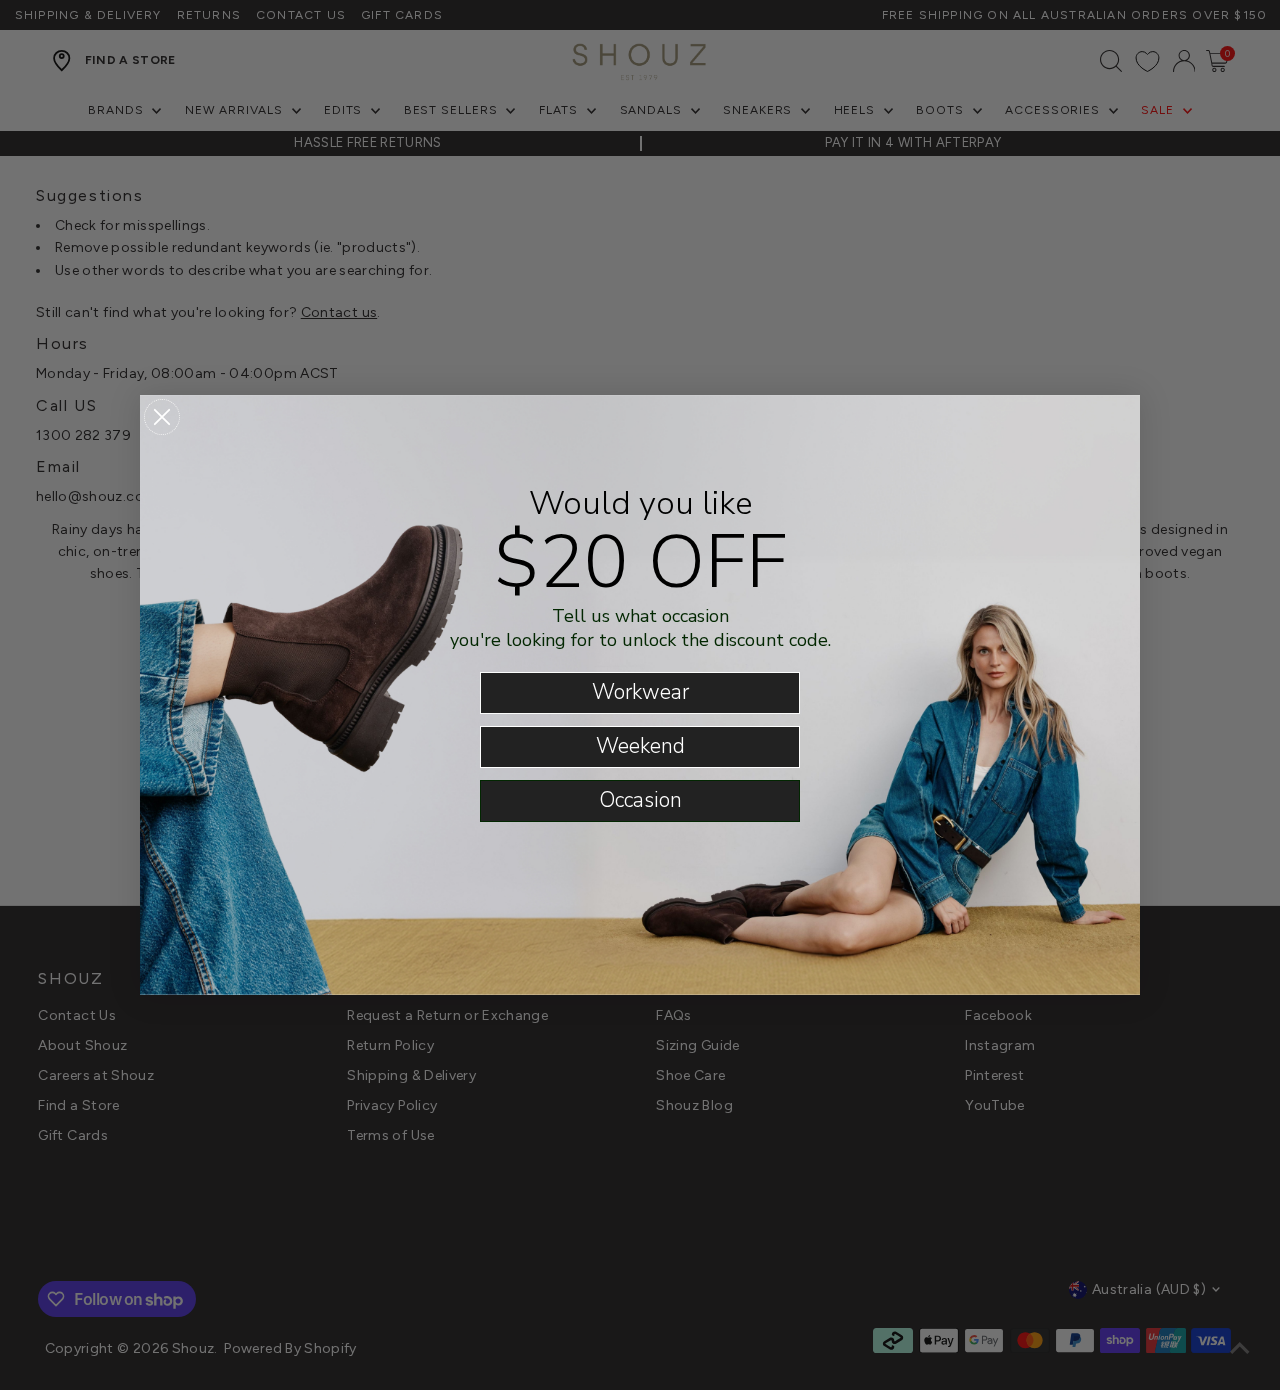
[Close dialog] (162, 417)
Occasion (640, 800)
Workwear (640, 692)
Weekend (640, 746)
